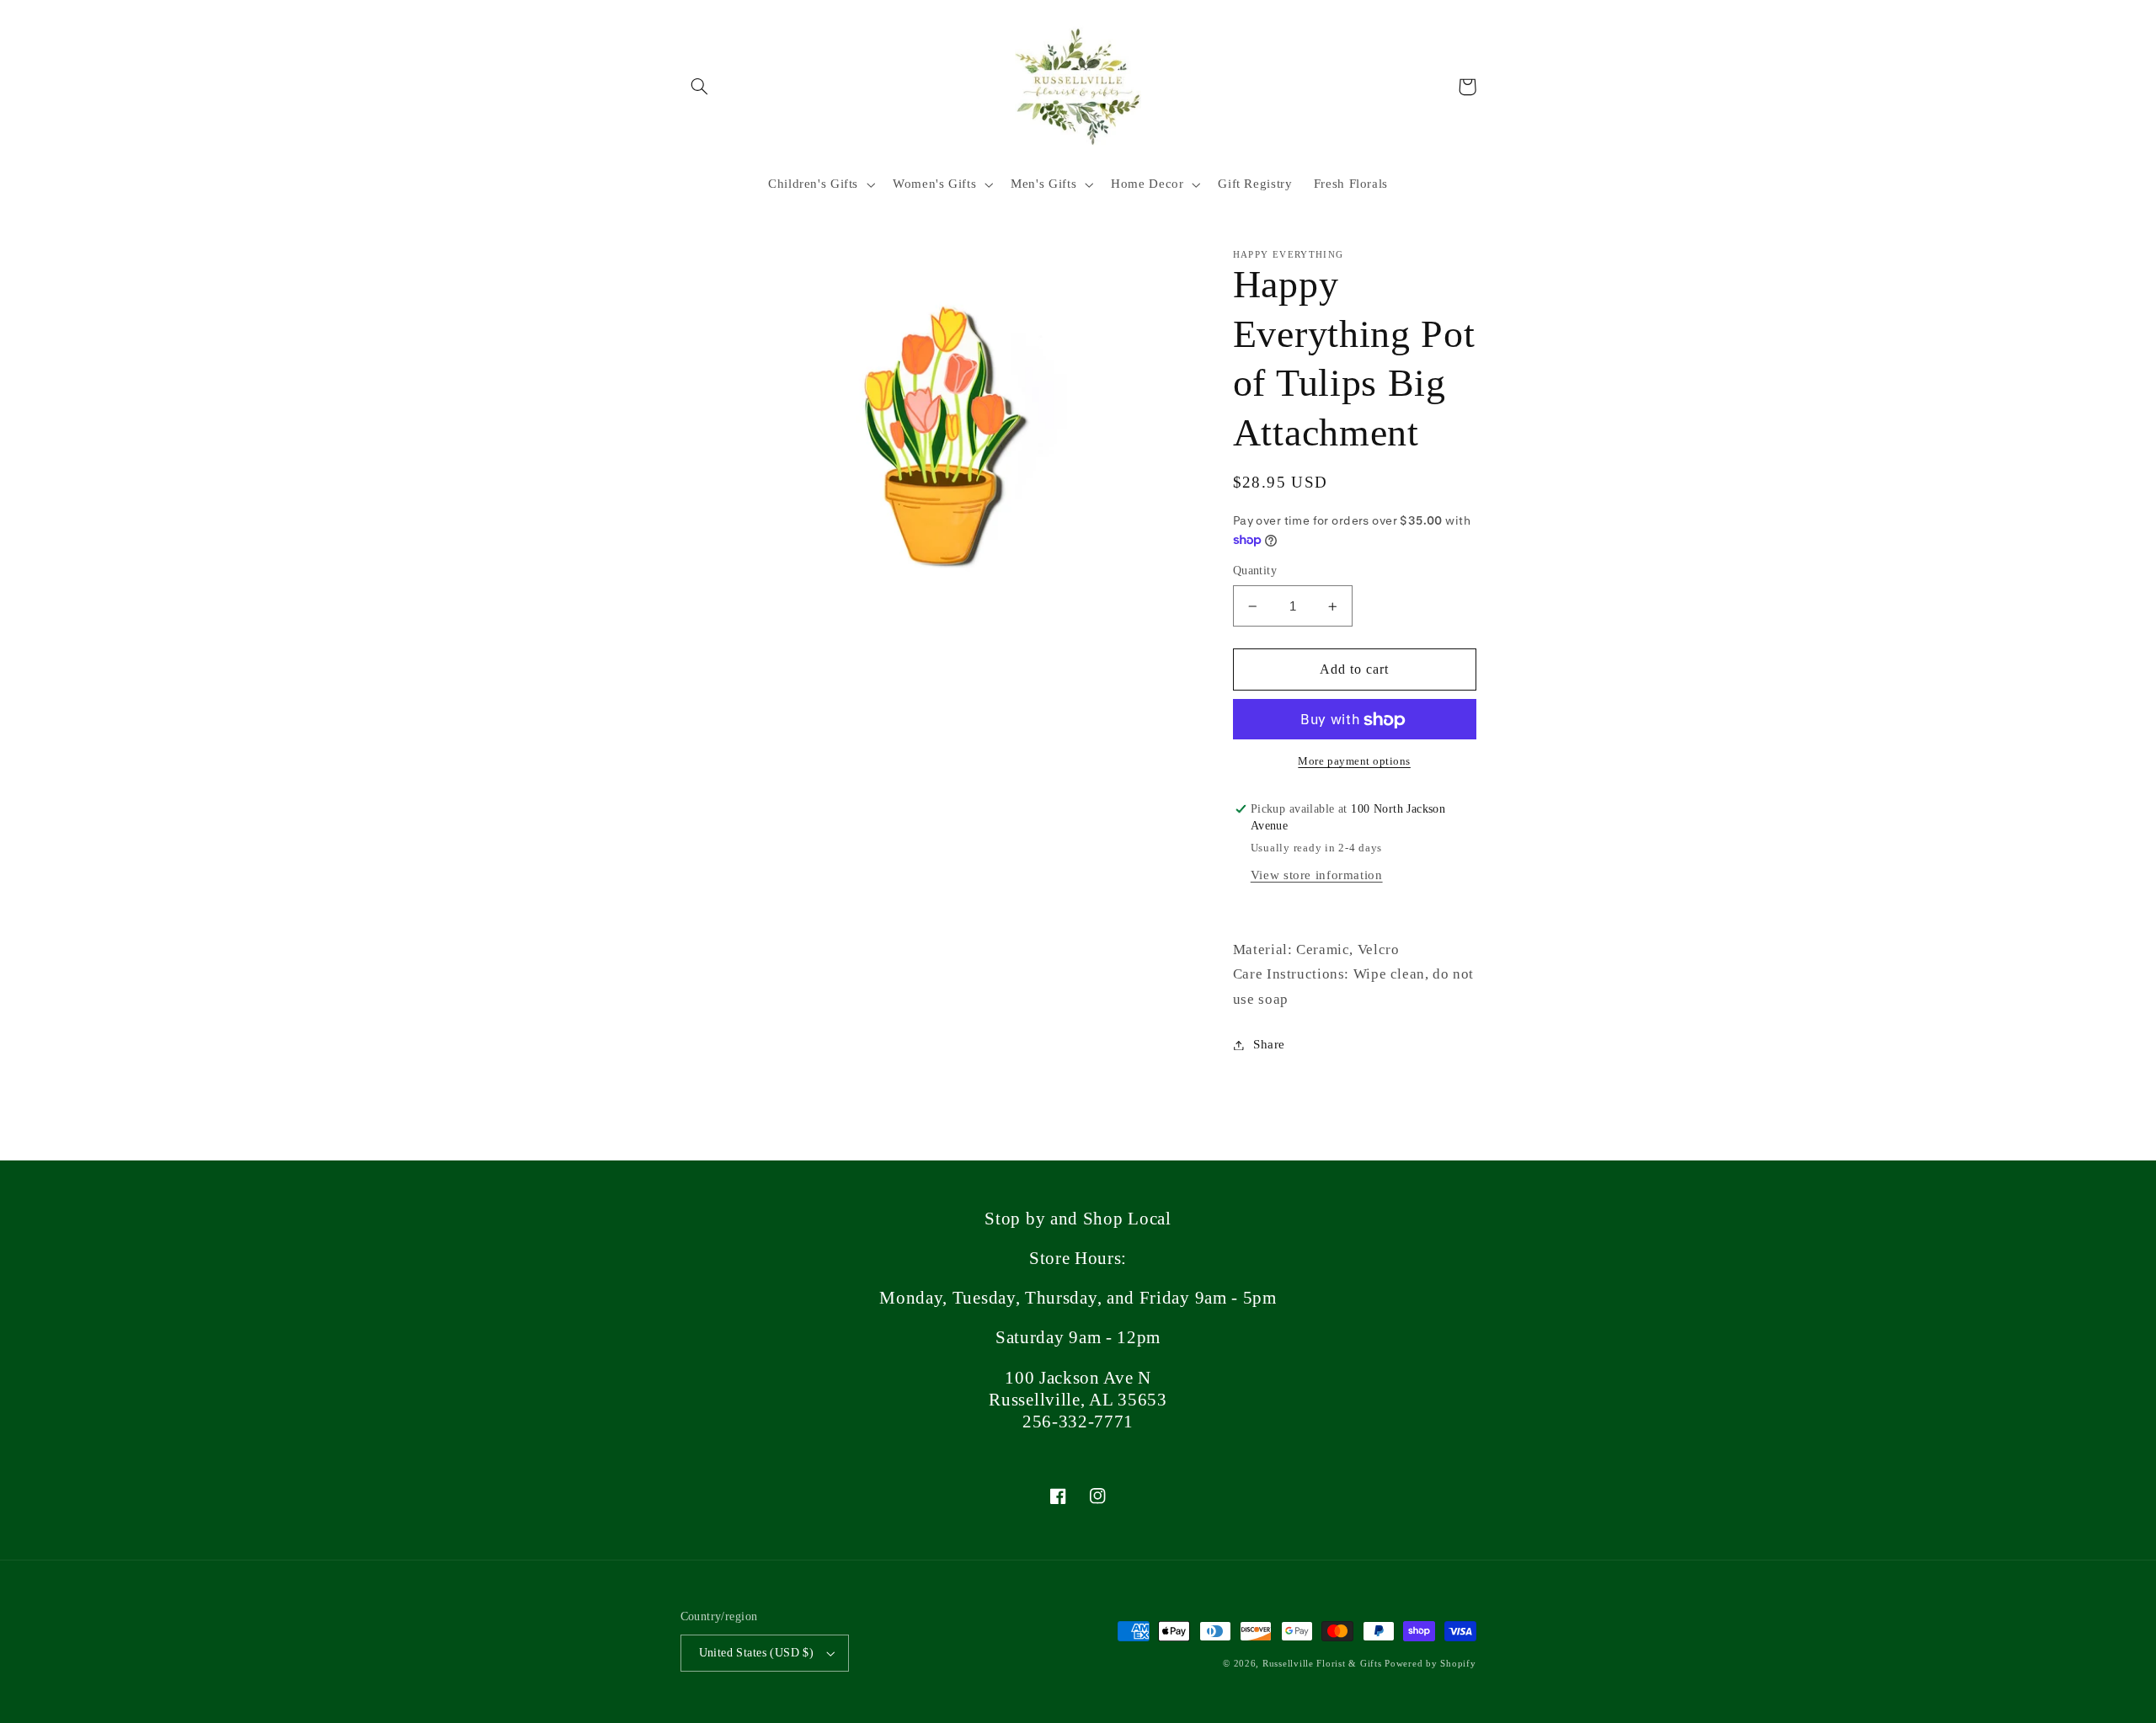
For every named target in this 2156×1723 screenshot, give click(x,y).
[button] (700, 87)
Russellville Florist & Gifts (1322, 1664)
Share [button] (1269, 1044)
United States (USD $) (757, 1653)
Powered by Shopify (1430, 1664)
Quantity (1255, 571)
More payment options (1354, 762)
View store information (1317, 876)
